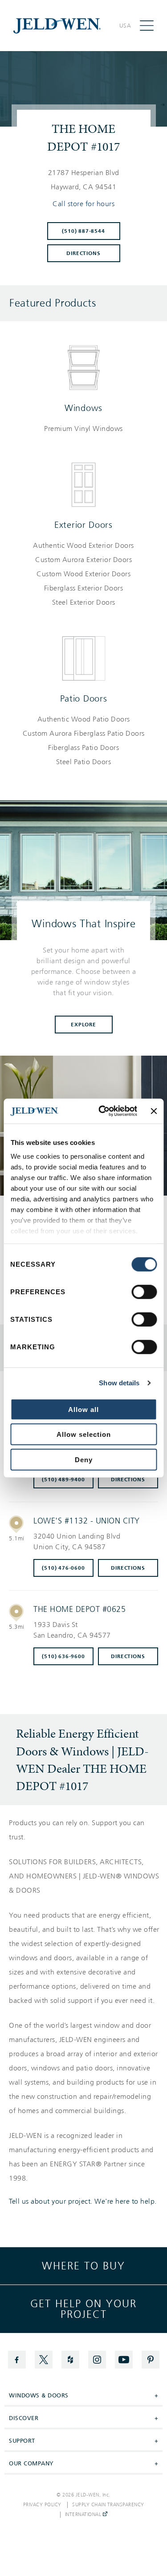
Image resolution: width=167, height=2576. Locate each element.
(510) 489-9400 (63, 1479)
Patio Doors (84, 698)
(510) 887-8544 (83, 231)
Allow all (83, 1409)
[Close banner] (154, 1111)
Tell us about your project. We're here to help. (83, 2201)
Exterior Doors (83, 525)
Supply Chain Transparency (108, 2505)
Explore (83, 1025)
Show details (119, 1383)
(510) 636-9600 (63, 1656)
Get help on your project (83, 2309)
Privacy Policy (42, 2505)
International (84, 2515)
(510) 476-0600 (63, 1568)
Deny (84, 1459)
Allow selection (84, 1434)
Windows (83, 408)
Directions (83, 253)
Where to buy (83, 2266)
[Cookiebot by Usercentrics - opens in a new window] (102, 1111)
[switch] (144, 1292)
